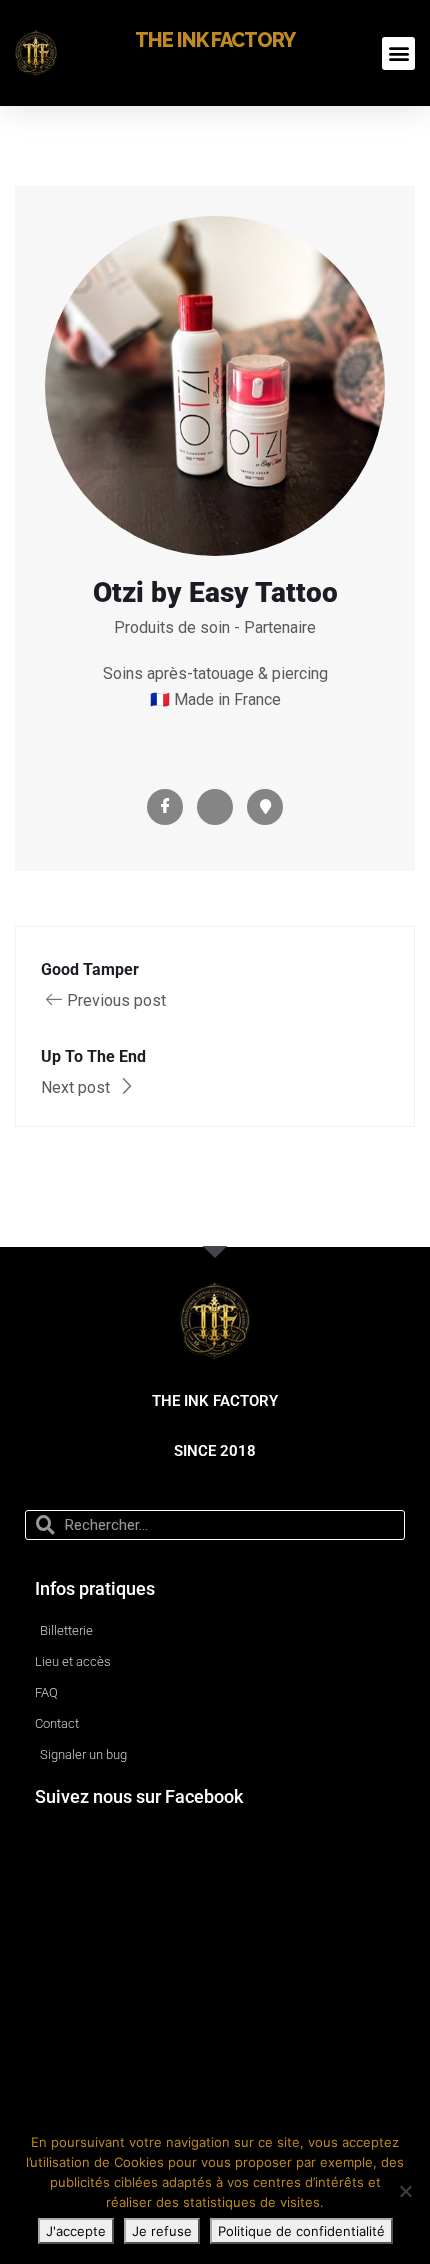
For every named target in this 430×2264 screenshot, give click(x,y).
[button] (398, 53)
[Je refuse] (405, 2191)
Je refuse (162, 2231)
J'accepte (76, 2231)
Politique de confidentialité (301, 2231)
